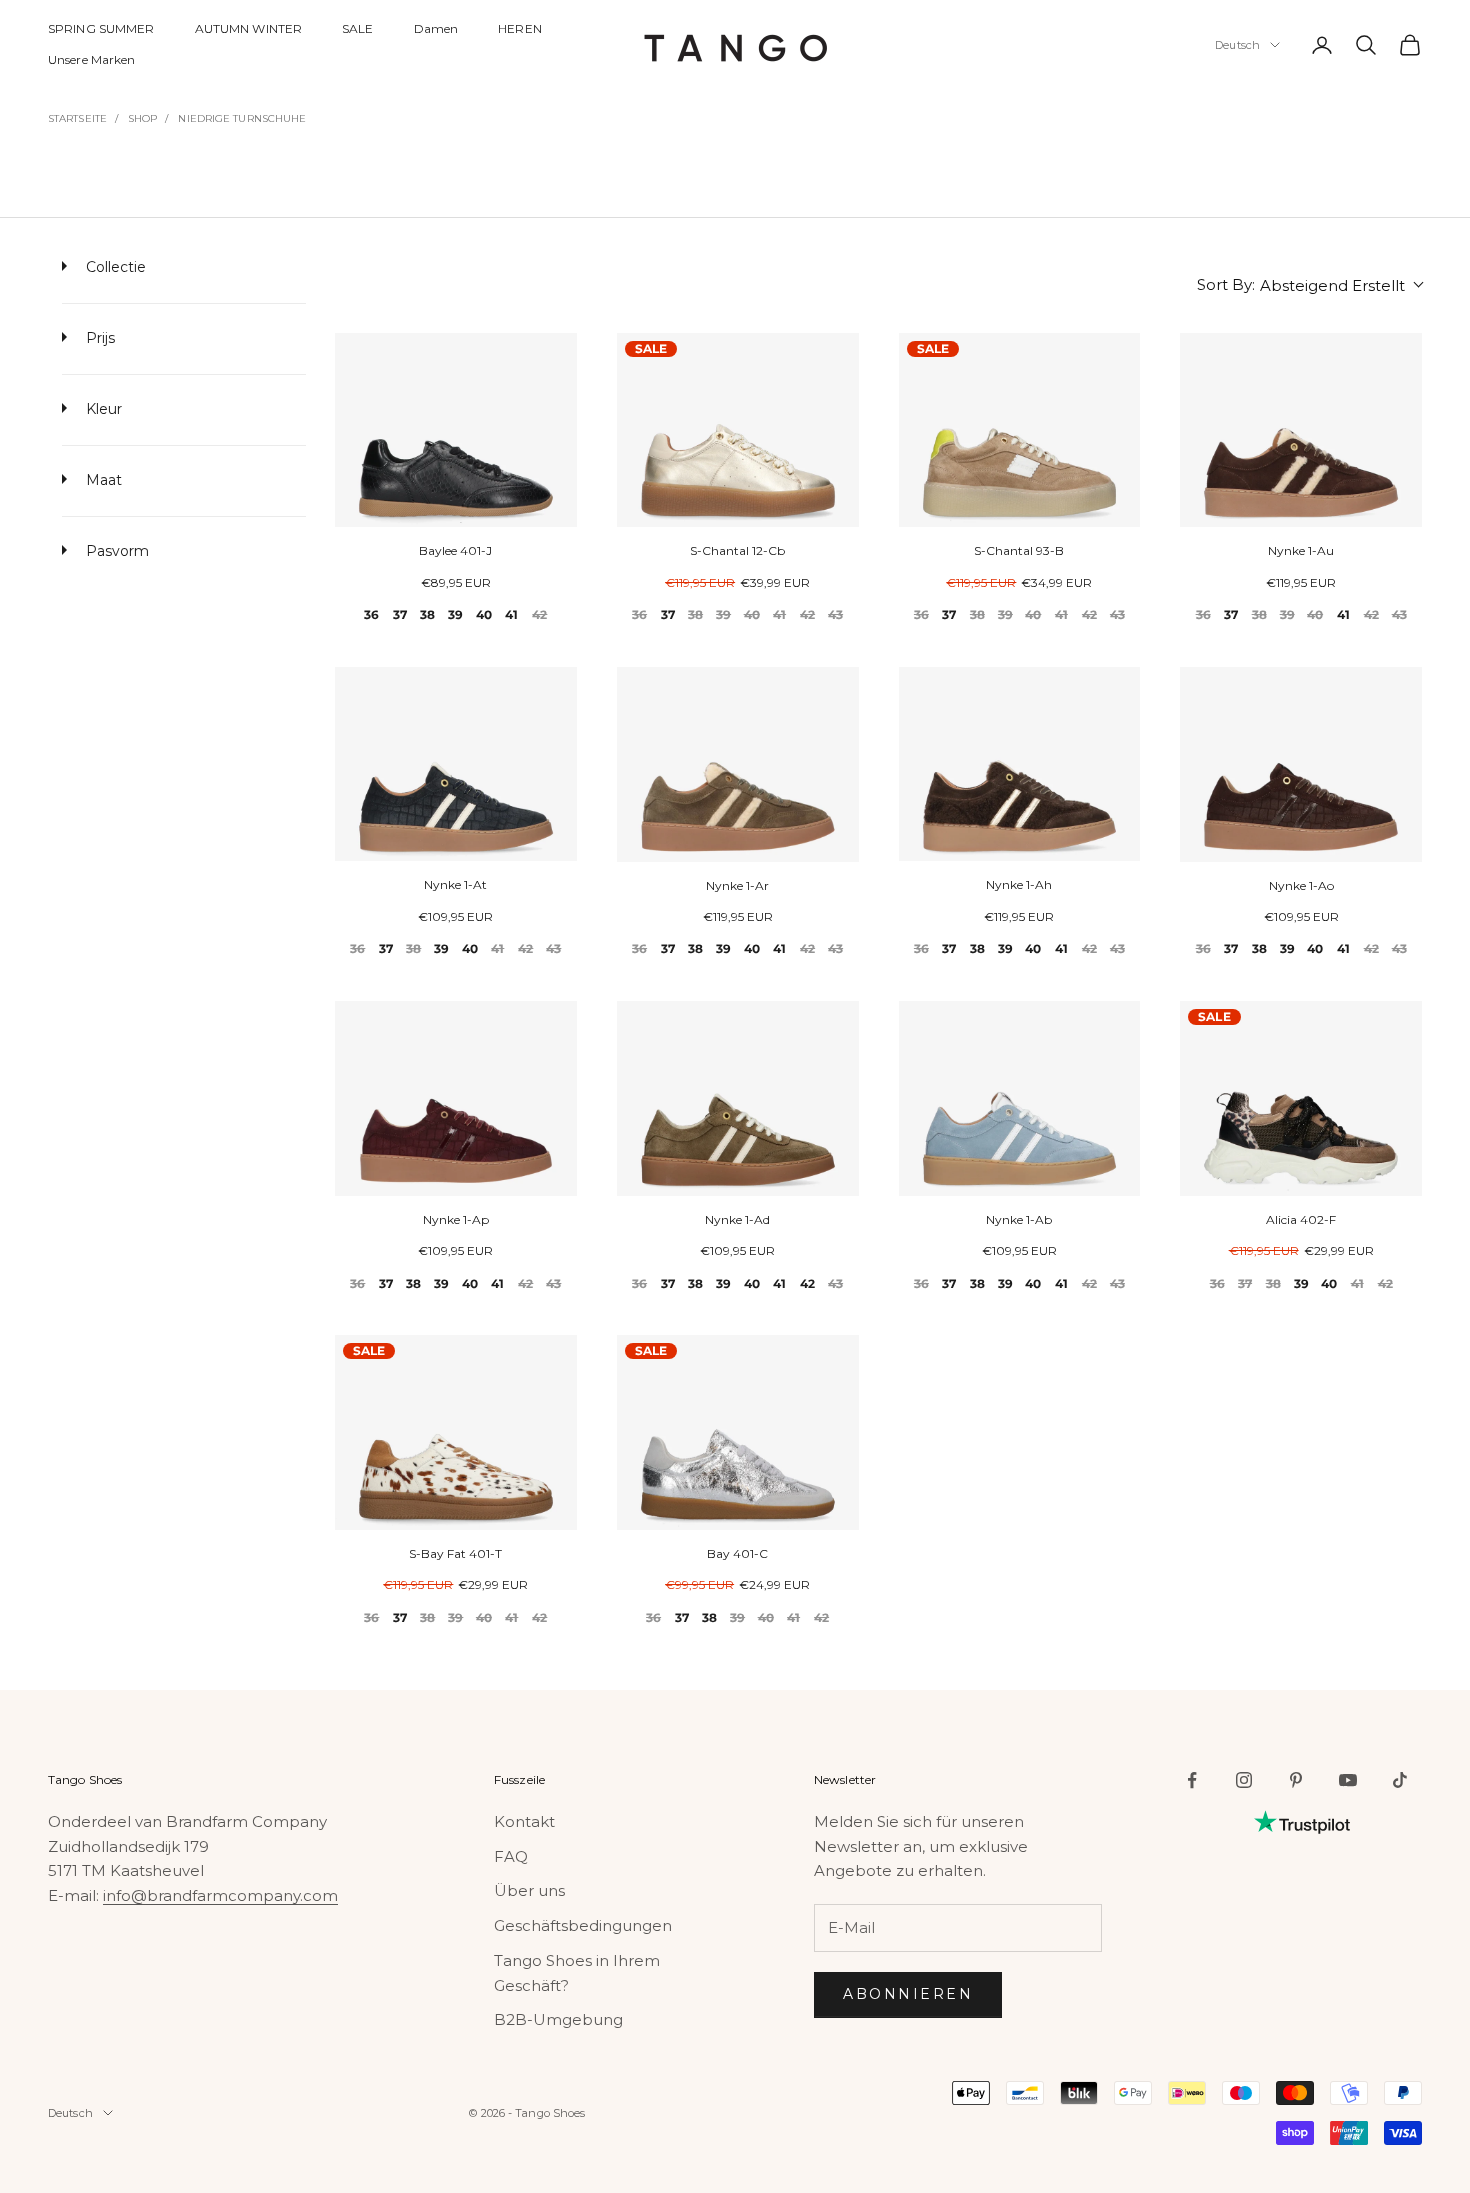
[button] (1309, 285)
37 (400, 614)
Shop (142, 118)
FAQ (511, 1856)
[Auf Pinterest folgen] (1296, 1780)
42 (539, 614)
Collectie (114, 267)
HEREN (520, 28)
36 (371, 614)
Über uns (529, 1890)
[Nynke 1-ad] (738, 1098)
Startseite (77, 118)
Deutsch (1237, 45)
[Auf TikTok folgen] (1400, 1780)
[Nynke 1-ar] (738, 764)
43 (835, 614)
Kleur (102, 409)
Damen (436, 28)
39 (455, 614)
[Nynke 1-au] (1301, 430)
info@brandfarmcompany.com (220, 1895)
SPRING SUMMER (101, 28)
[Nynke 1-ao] (1301, 764)
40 (484, 614)
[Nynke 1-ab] (1020, 1098)
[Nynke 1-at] (456, 764)
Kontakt (524, 1821)
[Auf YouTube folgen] (1348, 1780)
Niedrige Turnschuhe (242, 118)
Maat (102, 480)
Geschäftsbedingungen (583, 1925)
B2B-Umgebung (558, 2019)
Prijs (98, 338)
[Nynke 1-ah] (1020, 764)
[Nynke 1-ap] (456, 1098)
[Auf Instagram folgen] (1244, 1780)
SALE (357, 28)
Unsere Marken (92, 59)
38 (427, 614)
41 (511, 614)
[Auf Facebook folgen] (1192, 1780)
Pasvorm (115, 551)
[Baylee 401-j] (456, 430)
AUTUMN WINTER (249, 28)
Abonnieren (908, 1994)
